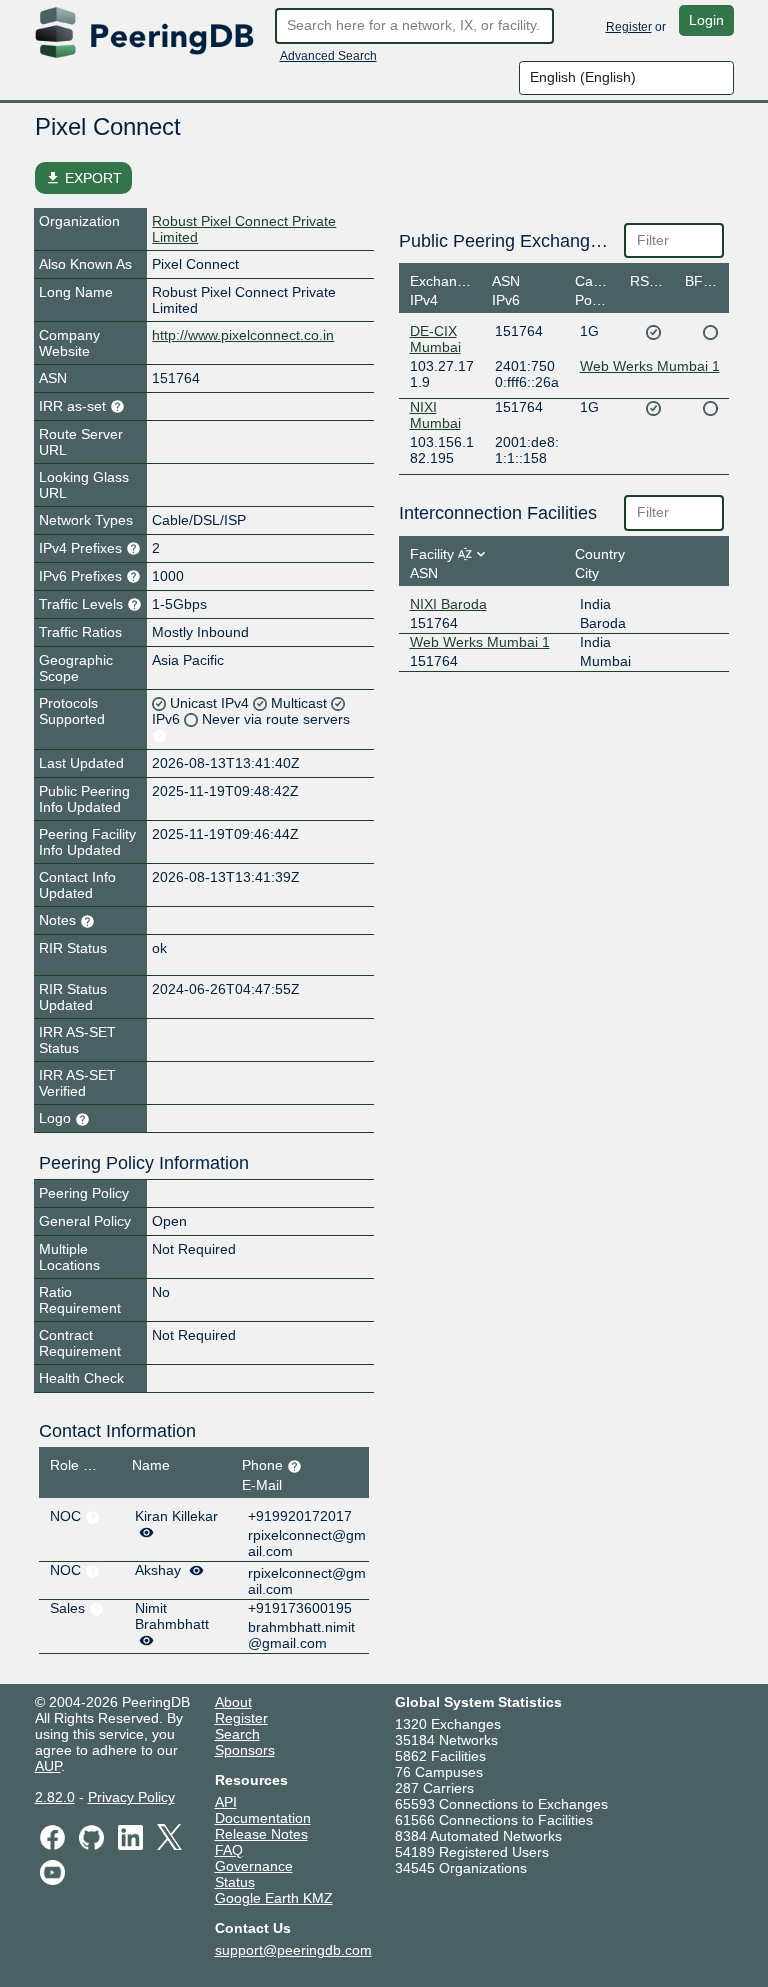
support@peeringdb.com (293, 1950)
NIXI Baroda (448, 604)
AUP (48, 1766)
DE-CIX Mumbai (435, 339)
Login (706, 20)
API (226, 1802)
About (233, 1702)
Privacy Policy (131, 1797)
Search (237, 1734)
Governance (254, 1866)
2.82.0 (55, 1797)
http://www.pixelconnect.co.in (243, 335)
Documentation (263, 1818)
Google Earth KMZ (274, 1898)
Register (629, 27)
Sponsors (245, 1750)
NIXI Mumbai (435, 415)
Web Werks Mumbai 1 (650, 366)
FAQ (229, 1850)
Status (235, 1882)
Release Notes (261, 1834)
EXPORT (83, 178)
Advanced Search (328, 56)
